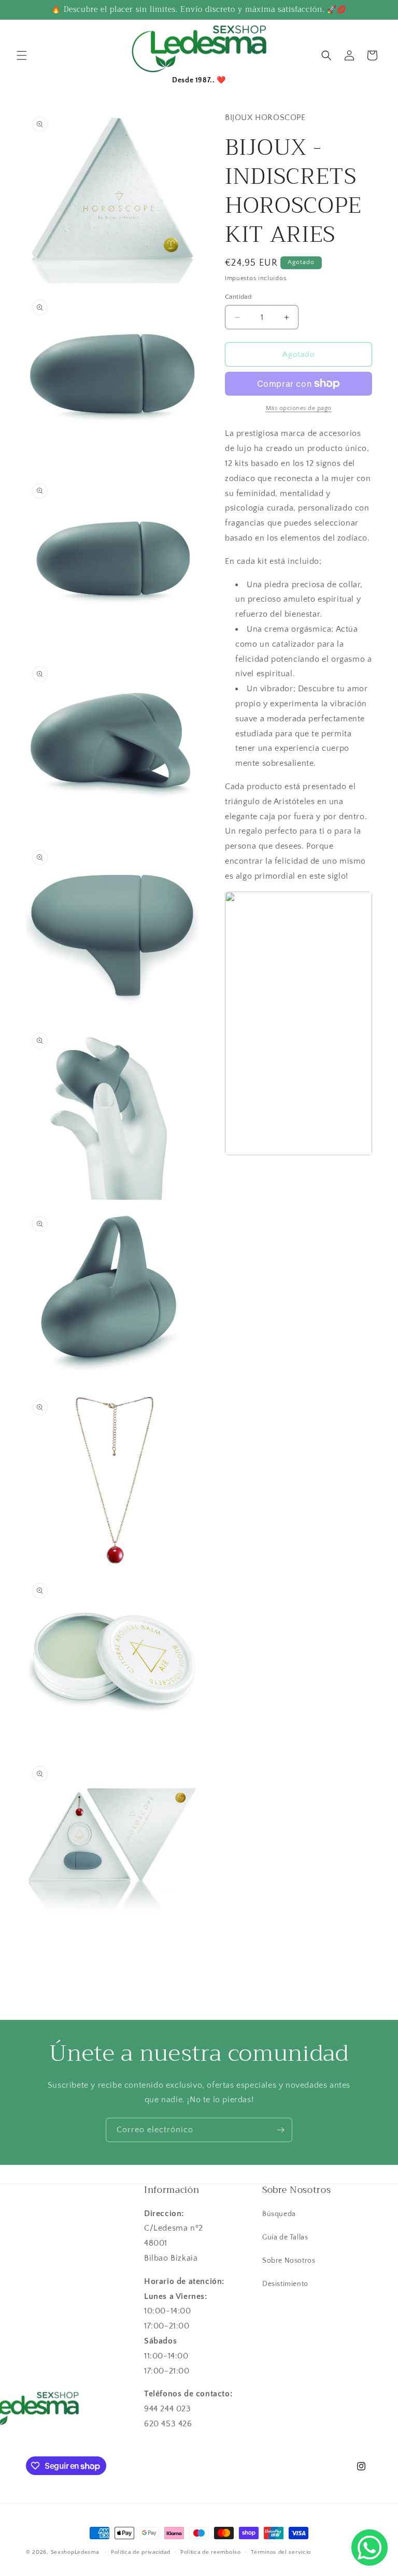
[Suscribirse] (280, 2130)
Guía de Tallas (285, 2237)
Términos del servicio (281, 2552)
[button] (22, 55)
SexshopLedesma (75, 2552)
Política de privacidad (140, 2552)
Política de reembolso (211, 2552)
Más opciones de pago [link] (299, 408)
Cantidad (238, 297)
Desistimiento (285, 2284)
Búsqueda (279, 2214)
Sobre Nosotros (289, 2261)
